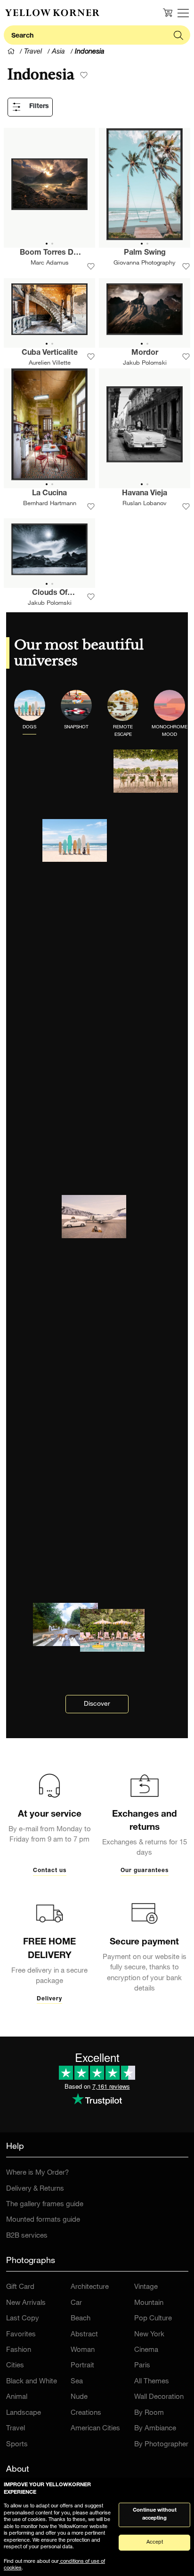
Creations (86, 2413)
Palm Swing (145, 253)
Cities (15, 2366)
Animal (17, 2397)
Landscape (24, 2413)
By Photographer (161, 2445)
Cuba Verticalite (50, 353)
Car (76, 2303)
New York (149, 2335)
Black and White (32, 2382)
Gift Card (20, 2287)
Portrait (82, 2366)
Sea (77, 2382)
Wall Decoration (159, 2397)
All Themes (152, 2382)
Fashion (19, 2350)
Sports (17, 2445)
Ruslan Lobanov (145, 504)
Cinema (146, 2350)
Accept (155, 2542)
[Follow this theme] (84, 75)
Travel (16, 2429)
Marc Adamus (50, 263)
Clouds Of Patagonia (50, 594)
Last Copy (23, 2319)
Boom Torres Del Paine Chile (50, 254)
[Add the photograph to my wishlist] (91, 266)
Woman (83, 2350)
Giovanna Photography (145, 263)
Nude (79, 2397)
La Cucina (49, 494)
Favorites (21, 2335)
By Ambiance (155, 2429)
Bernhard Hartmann (50, 504)
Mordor (145, 353)
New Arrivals (26, 2303)
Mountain (149, 2303)
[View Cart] (168, 13)
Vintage (146, 2287)
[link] (52, 13)
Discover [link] (97, 1704)
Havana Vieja (145, 494)
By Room (149, 2413)
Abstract (84, 2335)
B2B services (27, 2236)
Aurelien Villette (50, 363)
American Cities (95, 2429)
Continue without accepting (155, 2514)
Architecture (90, 2287)
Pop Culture (153, 2319)
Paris (142, 2366)
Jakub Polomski (145, 363)
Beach (81, 2319)
